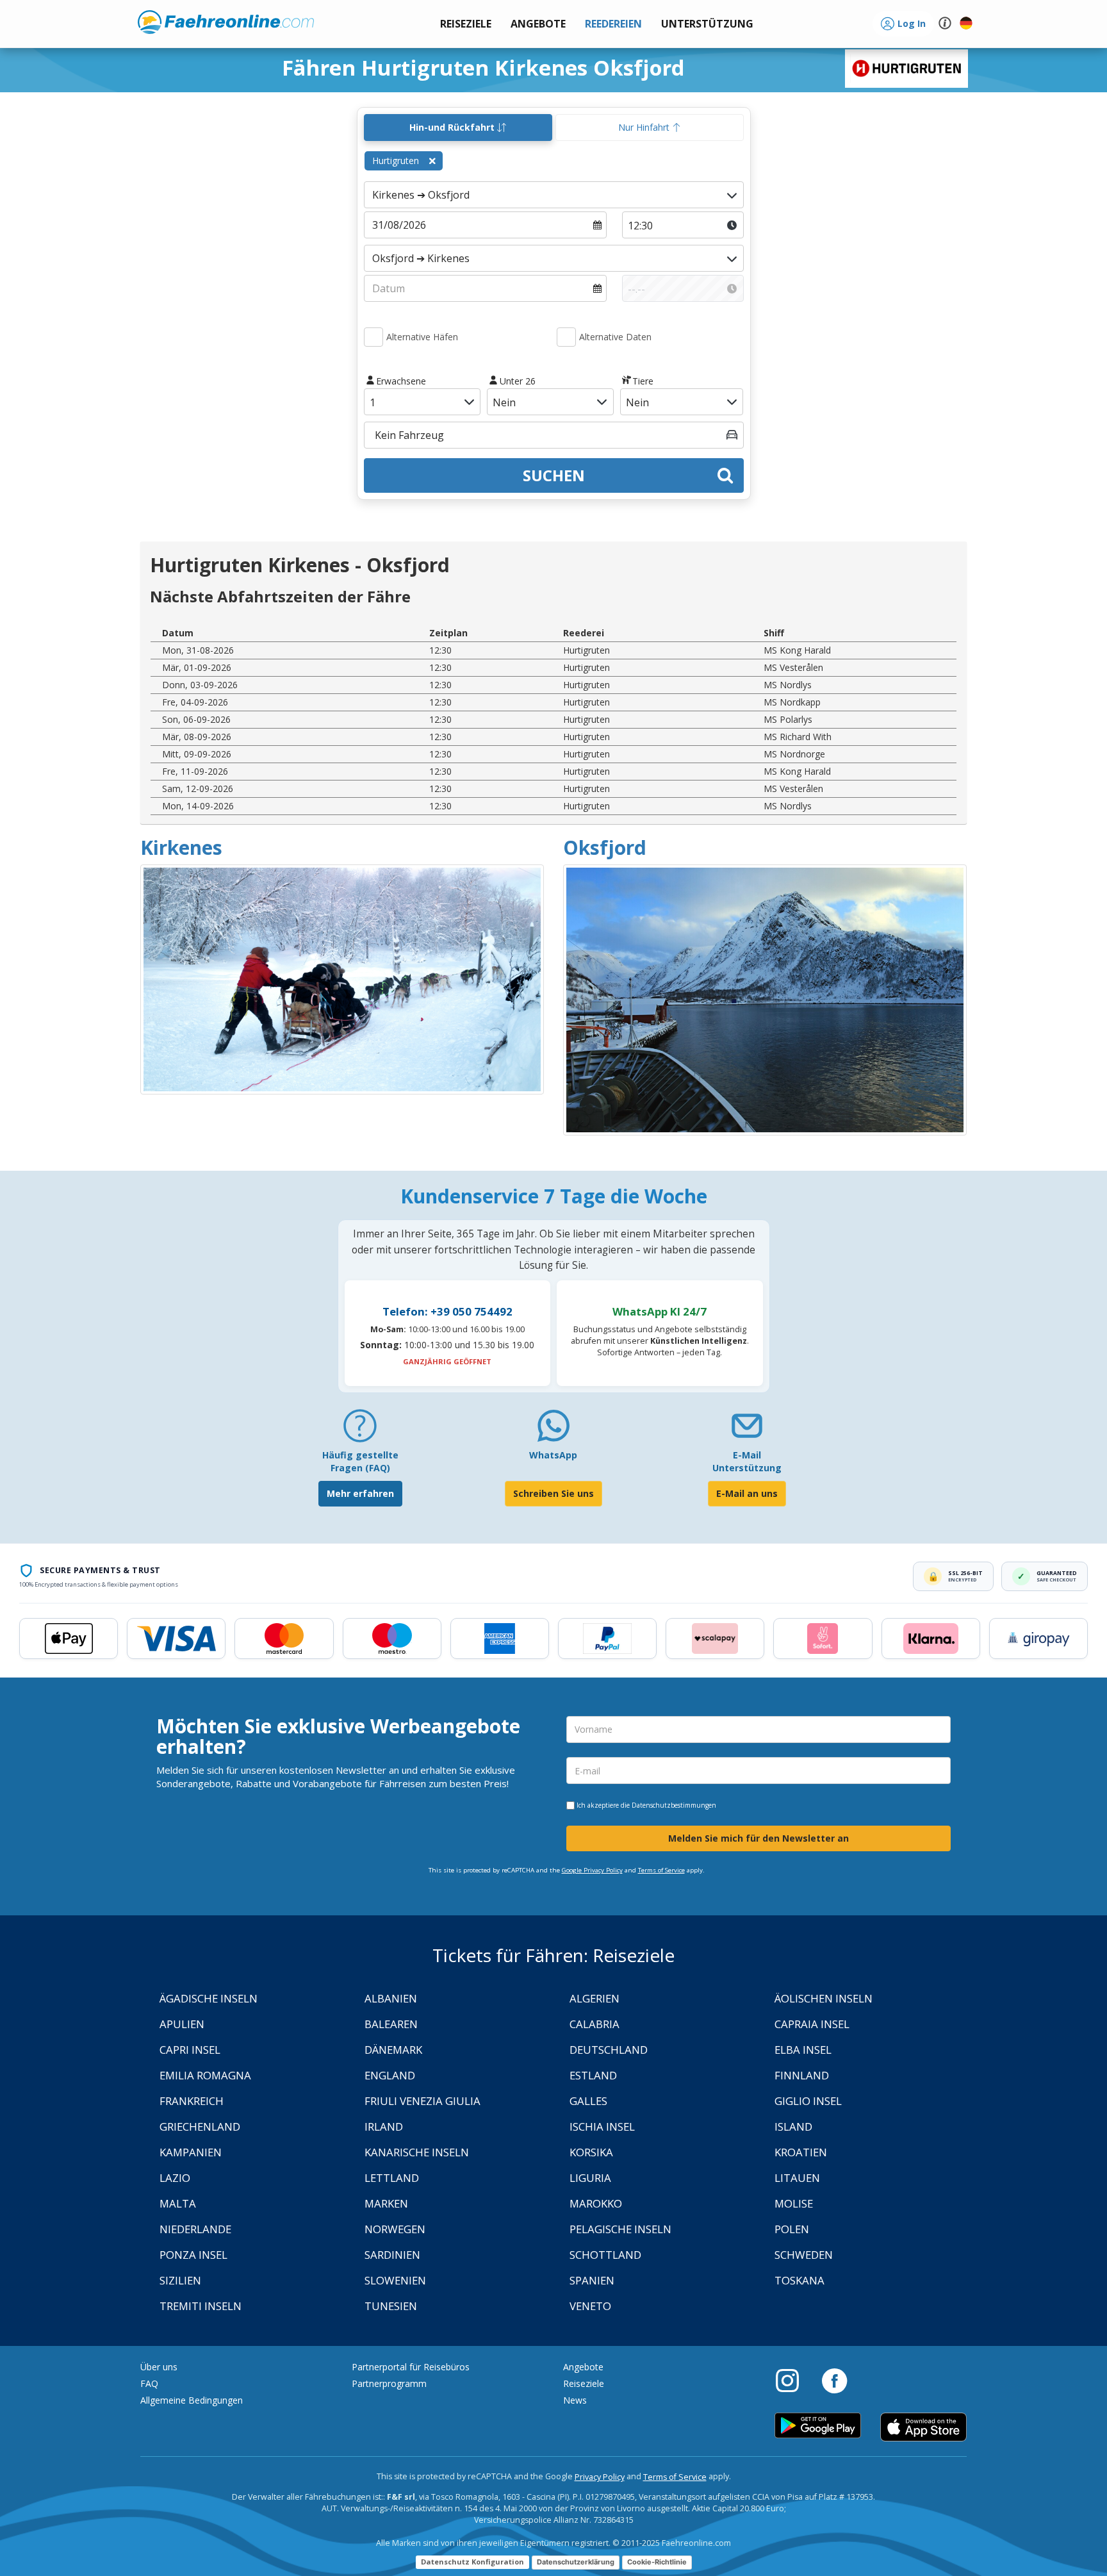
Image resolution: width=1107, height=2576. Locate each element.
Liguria (590, 2178)
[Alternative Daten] (566, 337)
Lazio (175, 2178)
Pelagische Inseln (620, 2229)
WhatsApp (553, 1455)
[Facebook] (834, 2380)
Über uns (159, 2367)
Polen (792, 2229)
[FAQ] (360, 1431)
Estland (593, 2075)
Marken (386, 2203)
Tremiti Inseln (201, 2306)
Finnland (802, 2075)
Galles (588, 2101)
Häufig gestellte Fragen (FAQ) (360, 1461)
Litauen (797, 2178)
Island (793, 2126)
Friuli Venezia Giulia (422, 2101)
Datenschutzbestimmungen (674, 1805)
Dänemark (393, 2050)
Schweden (804, 2255)
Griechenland (200, 2126)
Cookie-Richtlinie (657, 2562)
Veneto (590, 2306)
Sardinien (392, 2255)
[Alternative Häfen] (373, 337)
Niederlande (195, 2229)
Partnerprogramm (389, 2383)
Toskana (799, 2280)
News (575, 2400)
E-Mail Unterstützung (747, 1461)
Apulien (182, 2024)
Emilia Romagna (205, 2075)
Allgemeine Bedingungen (192, 2400)
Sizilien (180, 2280)
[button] (707, 24)
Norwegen (395, 2229)
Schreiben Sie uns (553, 1493)
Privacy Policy (600, 2477)
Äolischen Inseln (824, 1998)
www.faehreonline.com (226, 22)
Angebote (583, 2367)
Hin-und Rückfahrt (453, 127)
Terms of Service (661, 1870)
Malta (178, 2203)
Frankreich (192, 2101)
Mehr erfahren (360, 1493)
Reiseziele (584, 2383)
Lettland (392, 2178)
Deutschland (609, 2050)
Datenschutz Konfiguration (472, 2562)
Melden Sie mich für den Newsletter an (758, 1838)
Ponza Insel (193, 2255)
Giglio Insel (808, 2101)
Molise (794, 2203)
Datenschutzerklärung (576, 2562)
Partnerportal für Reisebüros (411, 2367)
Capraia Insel (812, 2024)
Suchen (554, 475)
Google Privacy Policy (592, 1870)
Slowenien (395, 2280)
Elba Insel (803, 2050)
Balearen (391, 2024)
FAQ (149, 2383)
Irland (384, 2126)
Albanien (391, 1998)
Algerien (594, 1998)
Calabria (594, 2024)
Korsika (591, 2152)
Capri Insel (190, 2050)
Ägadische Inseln (209, 1998)
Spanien (592, 2280)
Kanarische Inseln (417, 2152)
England (390, 2075)
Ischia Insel (602, 2126)
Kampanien (191, 2152)
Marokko (596, 2203)
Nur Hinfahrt (645, 127)
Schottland (605, 2255)
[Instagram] (794, 2380)
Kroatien (801, 2152)
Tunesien (391, 2306)
